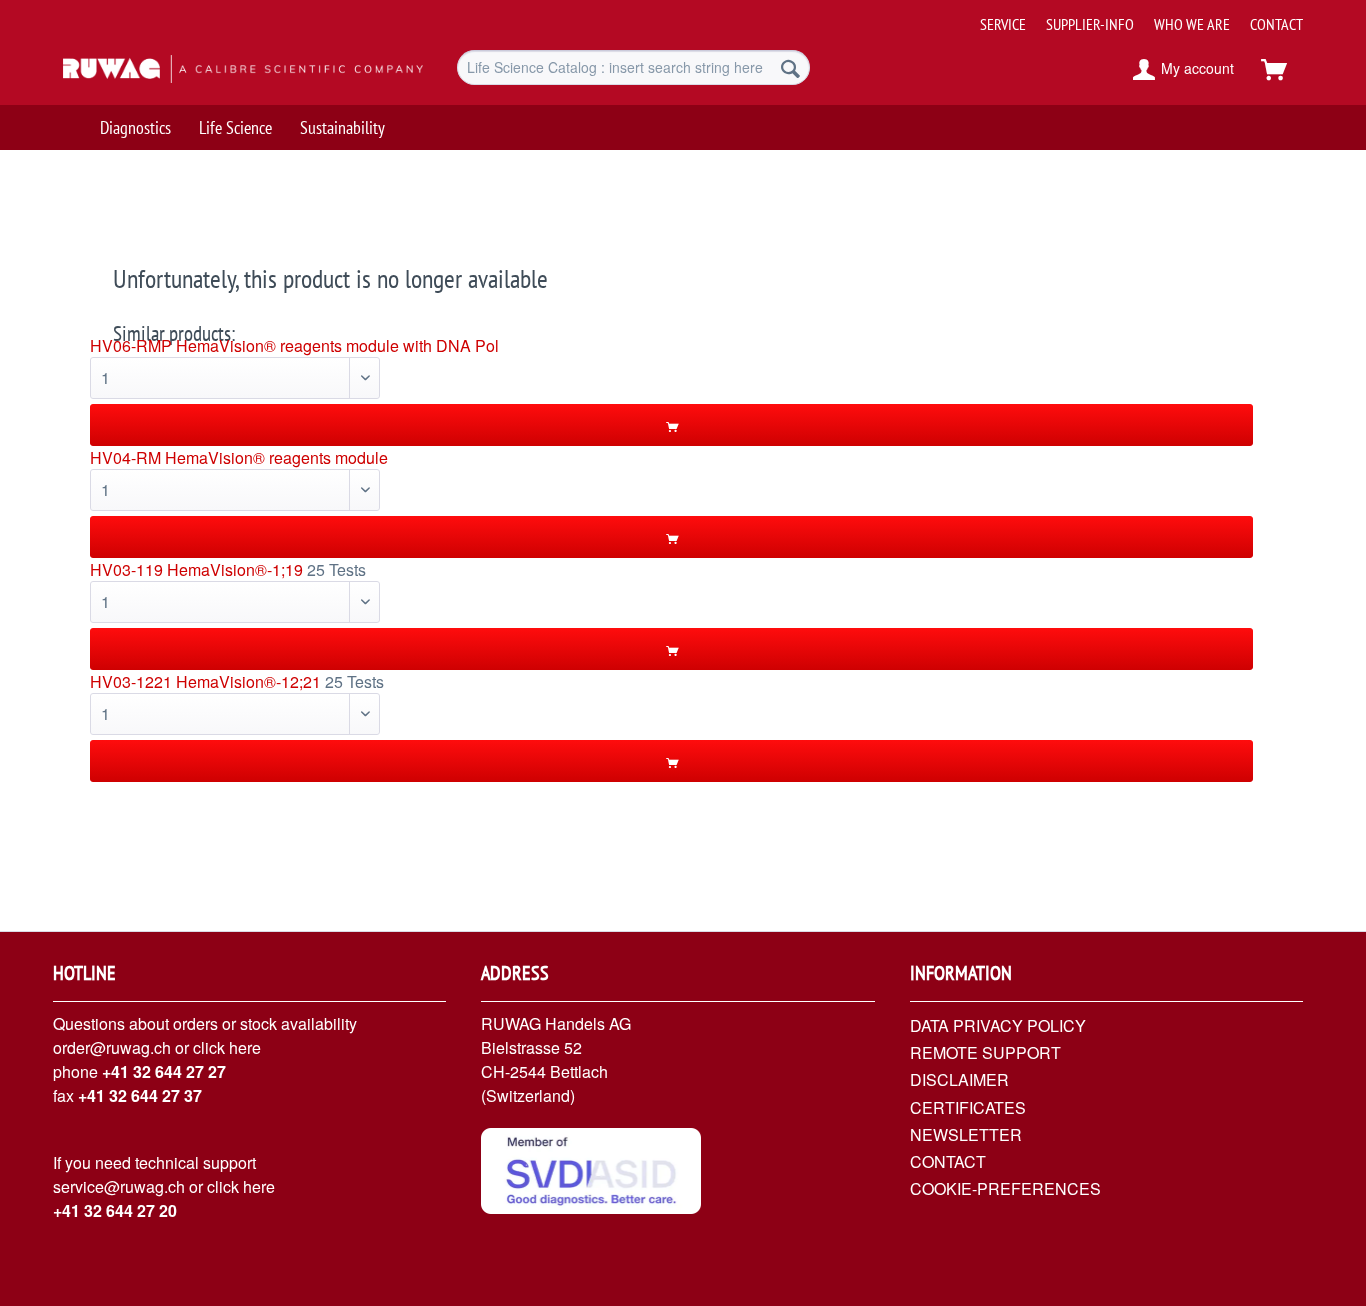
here (245, 1047)
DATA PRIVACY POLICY (998, 1025)
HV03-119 (126, 569)
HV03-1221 (131, 681)
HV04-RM (125, 457)
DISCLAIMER (959, 1079)
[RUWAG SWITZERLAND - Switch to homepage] (214, 70)
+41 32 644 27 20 (115, 1210)
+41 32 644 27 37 (140, 1095)
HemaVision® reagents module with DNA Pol (337, 345)
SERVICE (1003, 24)
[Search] (790, 67)
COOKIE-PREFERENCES (1005, 1188)
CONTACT (1276, 24)
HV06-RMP (131, 345)
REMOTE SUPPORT (985, 1052)
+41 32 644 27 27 (164, 1071)
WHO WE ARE (1192, 24)
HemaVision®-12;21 (248, 681)
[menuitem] (1134, 16)
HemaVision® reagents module (276, 457)
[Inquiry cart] (1283, 70)
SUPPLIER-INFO (1090, 24)
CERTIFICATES (968, 1107)
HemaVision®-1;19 (235, 569)
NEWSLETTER (966, 1134)
